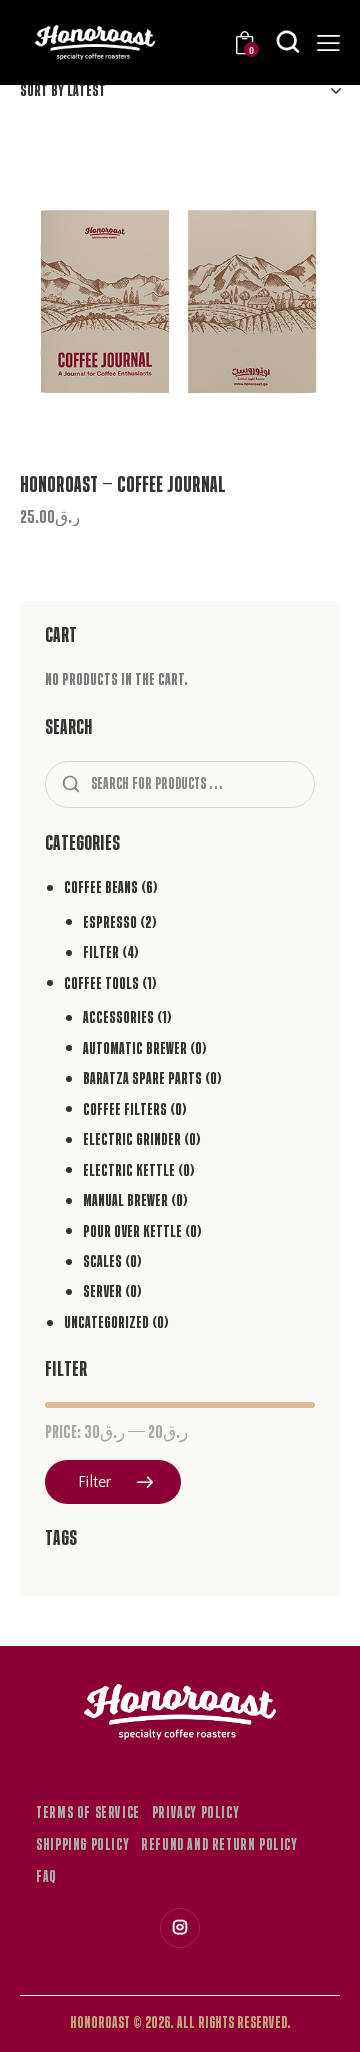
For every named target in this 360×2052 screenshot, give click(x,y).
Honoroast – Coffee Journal (123, 484)
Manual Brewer (125, 1200)
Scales (102, 1261)
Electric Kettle (129, 1170)
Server (102, 1291)
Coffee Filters (125, 1109)
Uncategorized (106, 1322)
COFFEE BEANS (101, 887)
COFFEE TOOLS (101, 983)
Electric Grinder (132, 1139)
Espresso (110, 922)
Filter (101, 952)
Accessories (118, 1017)
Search (69, 785)
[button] (296, 179)
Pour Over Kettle (132, 1231)
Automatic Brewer (135, 1048)
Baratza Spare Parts (142, 1078)
